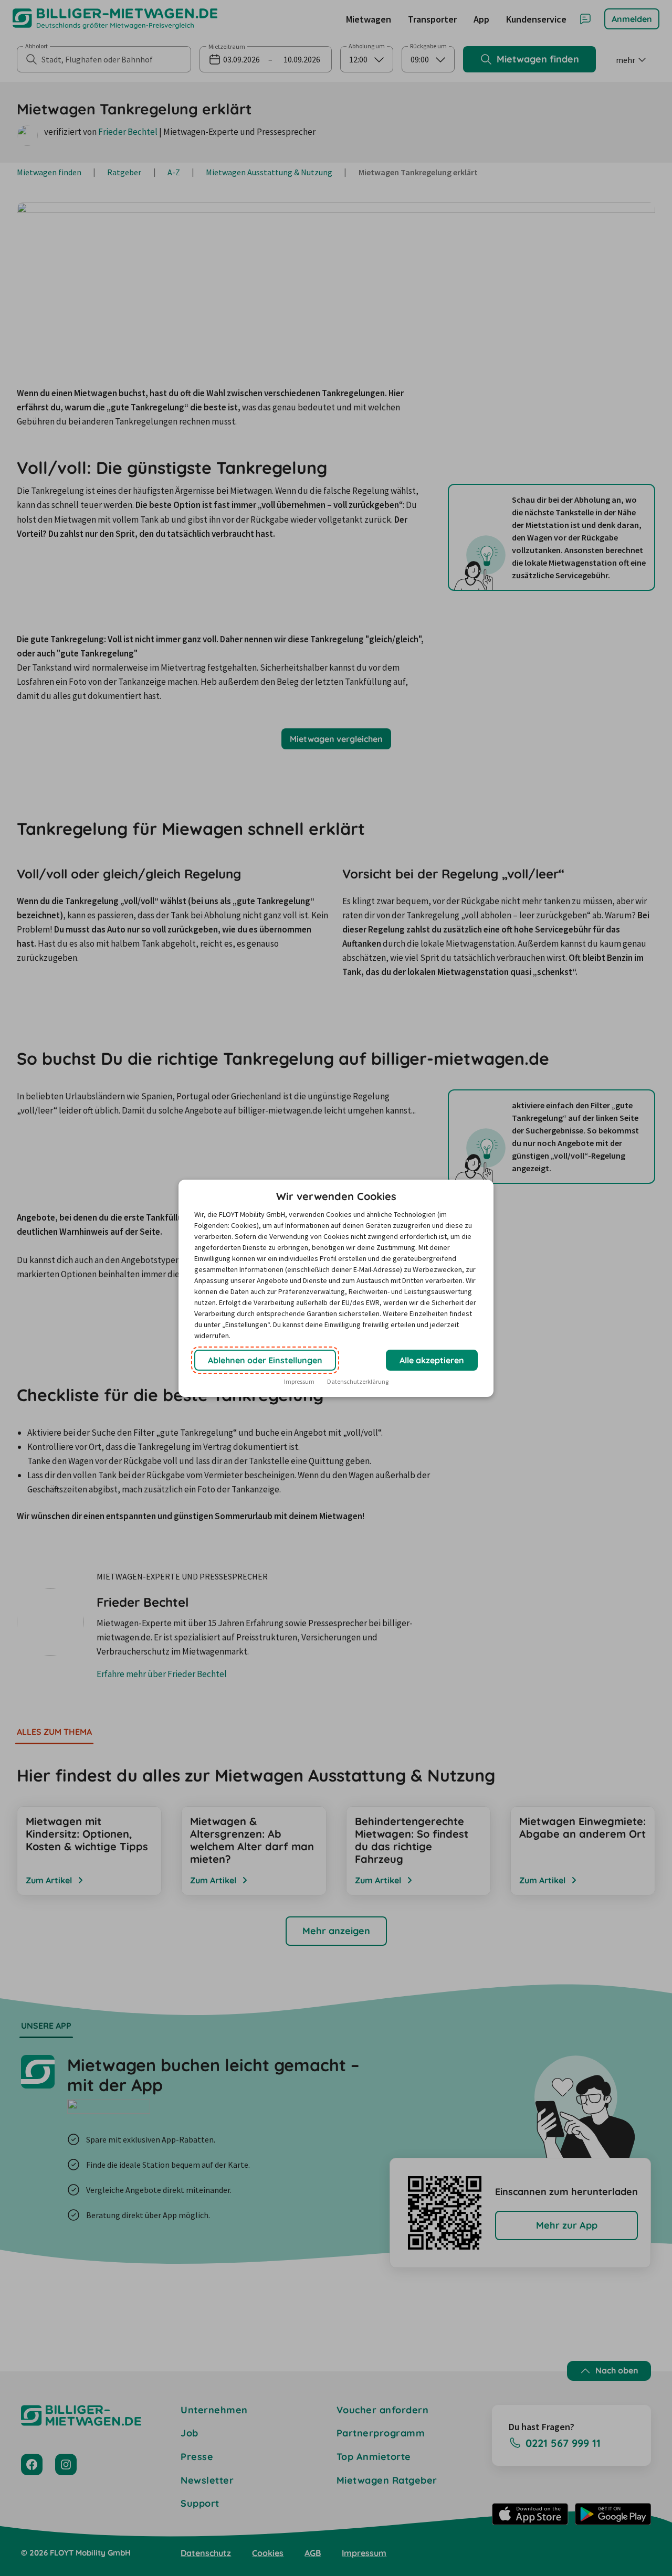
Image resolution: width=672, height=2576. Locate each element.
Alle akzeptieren (432, 1360)
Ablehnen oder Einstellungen (265, 1360)
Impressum (299, 1381)
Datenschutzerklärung (358, 1381)
